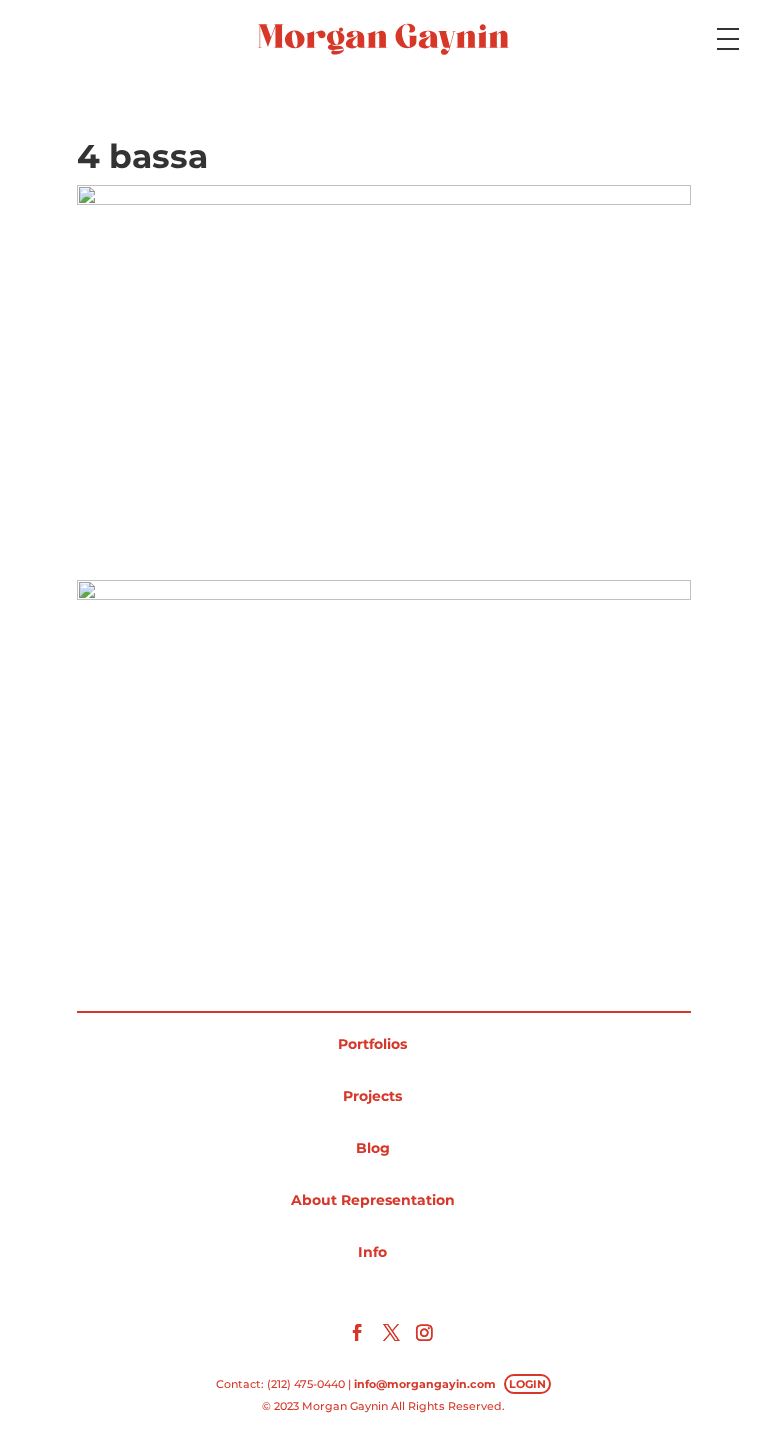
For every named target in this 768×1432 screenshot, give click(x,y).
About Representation (373, 1200)
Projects (372, 1096)
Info (372, 1252)
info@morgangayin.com (425, 1384)
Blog (373, 1148)
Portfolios (372, 1044)
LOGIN (527, 1384)
